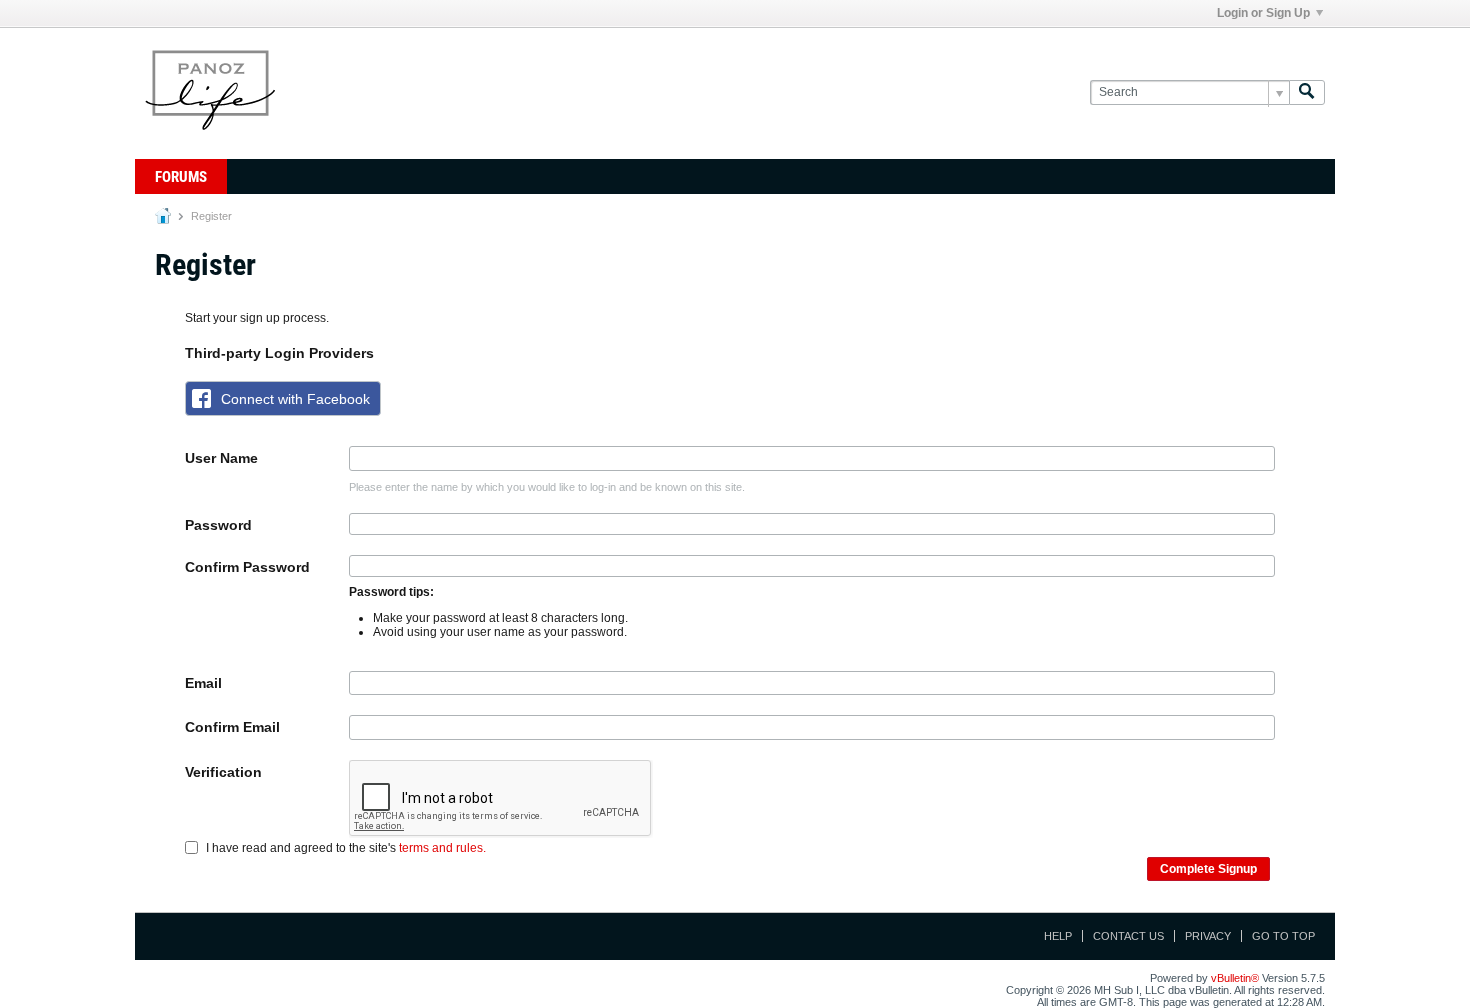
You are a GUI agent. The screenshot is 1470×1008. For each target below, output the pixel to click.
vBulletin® (1235, 978)
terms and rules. (442, 848)
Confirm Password (247, 567)
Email (203, 683)
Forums (181, 177)
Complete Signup (1208, 869)
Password (218, 525)
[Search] (1307, 92)
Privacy (1208, 936)
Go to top (1283, 936)
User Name (221, 458)
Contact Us (1128, 936)
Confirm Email (232, 727)
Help (1058, 936)
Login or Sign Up (1263, 13)
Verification (223, 772)
